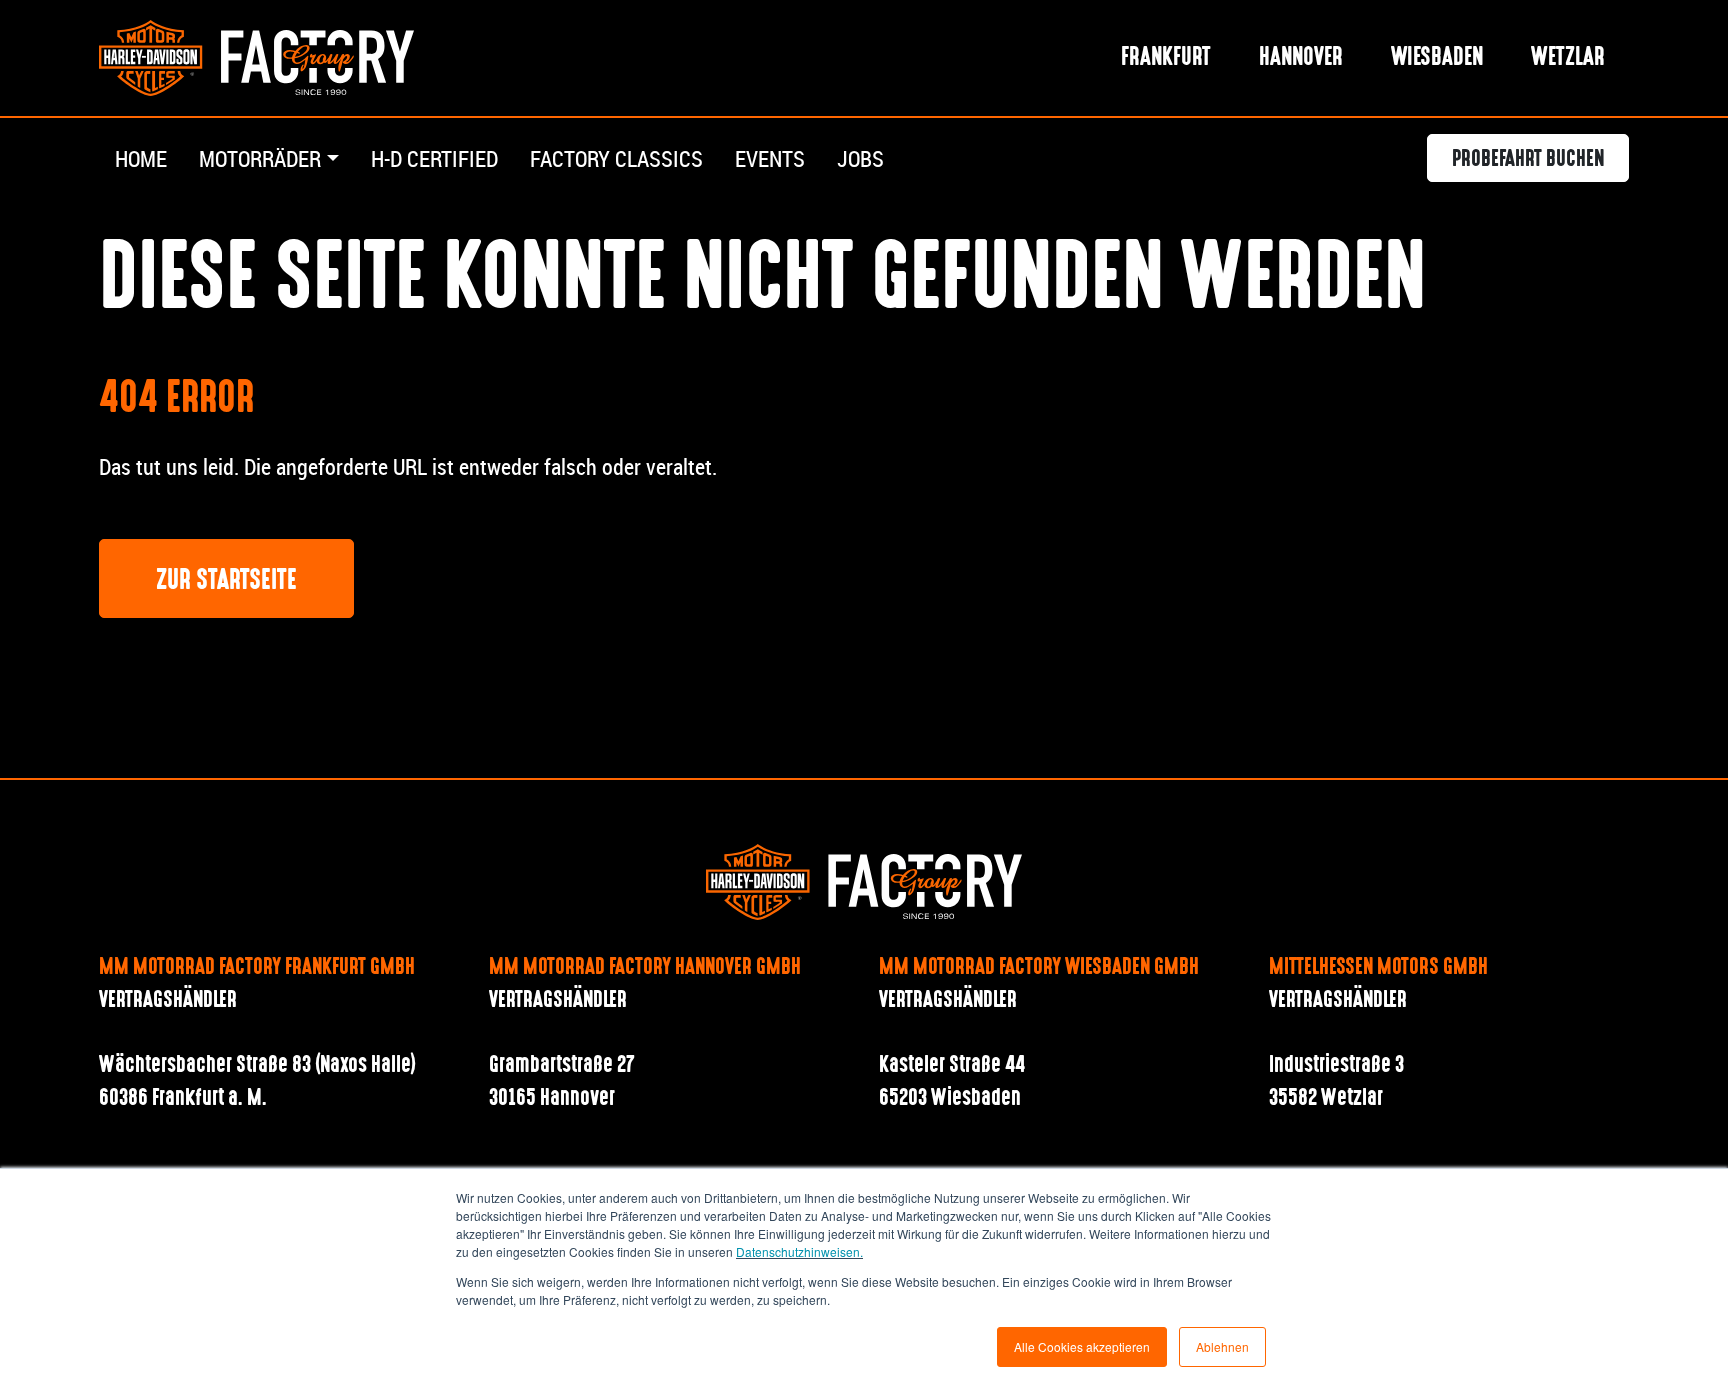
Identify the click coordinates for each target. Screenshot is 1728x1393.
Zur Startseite (226, 581)
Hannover (1301, 58)
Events (770, 158)
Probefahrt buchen (1528, 160)
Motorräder (260, 158)
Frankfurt (1166, 58)
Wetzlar (1568, 58)
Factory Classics (616, 158)
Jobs (860, 158)
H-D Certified (434, 158)
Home (141, 158)
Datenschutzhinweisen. (799, 1251)
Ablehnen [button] (1222, 1346)
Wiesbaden (1437, 58)
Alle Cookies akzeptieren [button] (1082, 1346)
